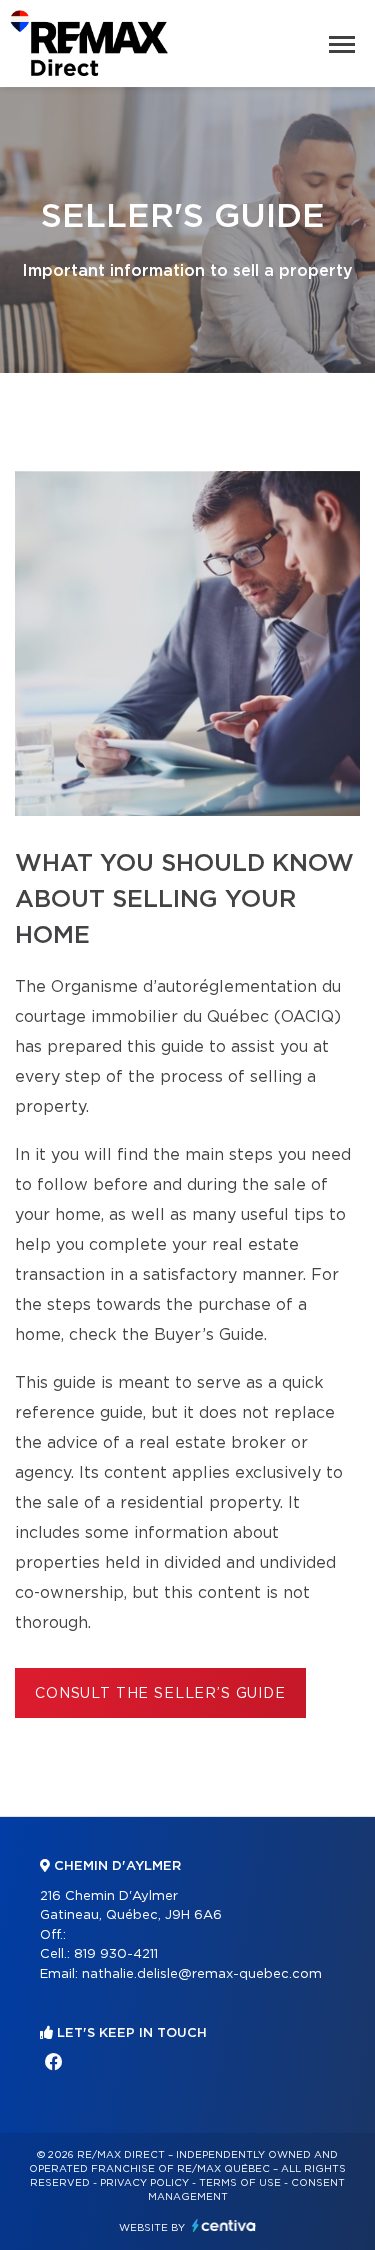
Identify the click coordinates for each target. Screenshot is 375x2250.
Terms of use (240, 2183)
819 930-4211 (116, 1954)
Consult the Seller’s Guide (160, 1694)
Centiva (224, 2225)
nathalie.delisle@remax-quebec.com (202, 1974)
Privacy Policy (144, 2183)
